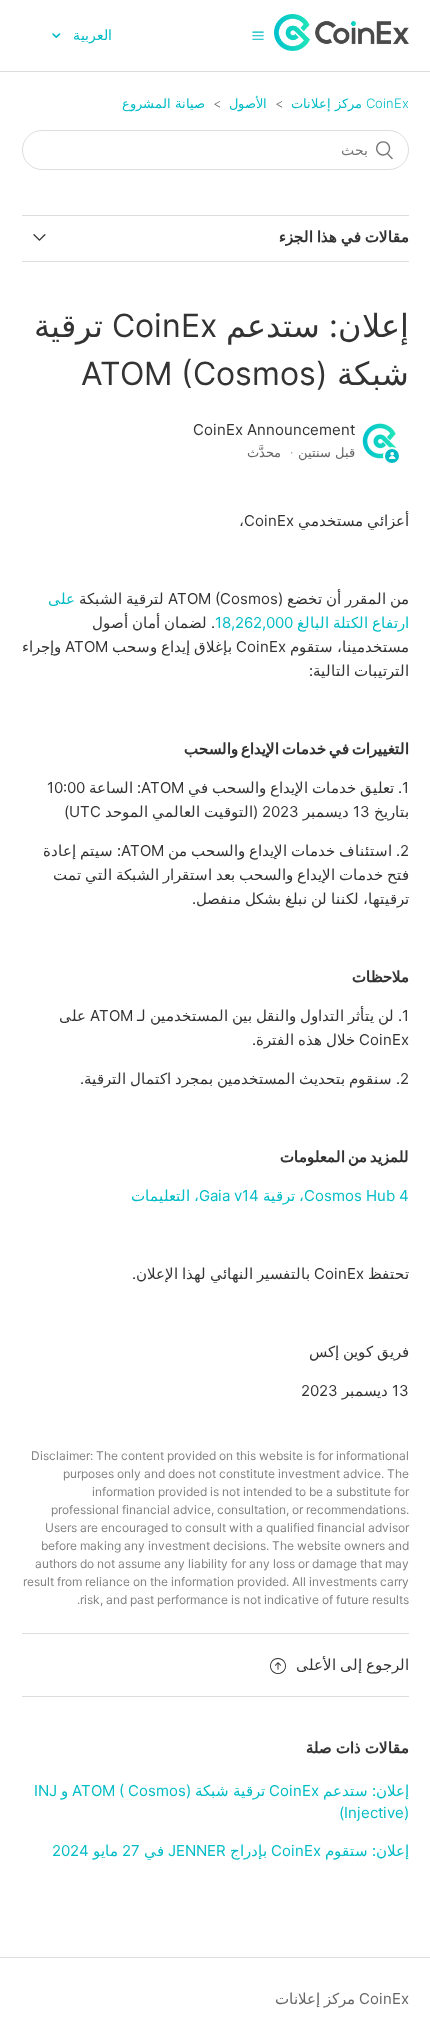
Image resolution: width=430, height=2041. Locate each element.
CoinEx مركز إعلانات (350, 103)
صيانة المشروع (163, 103)
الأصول (248, 103)
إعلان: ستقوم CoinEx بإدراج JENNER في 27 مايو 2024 (230, 1850)
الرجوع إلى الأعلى (352, 1664)
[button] (258, 35)
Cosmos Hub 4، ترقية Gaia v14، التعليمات (270, 1195)
